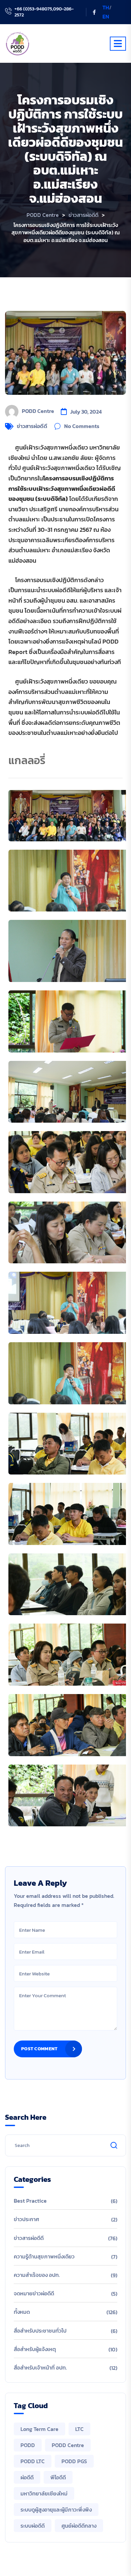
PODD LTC (33, 2461)
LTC (79, 2429)
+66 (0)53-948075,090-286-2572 (44, 12)
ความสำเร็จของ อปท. (37, 2275)
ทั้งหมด (22, 2312)
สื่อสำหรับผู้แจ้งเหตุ (35, 2349)
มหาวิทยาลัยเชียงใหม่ (44, 2493)
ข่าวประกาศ (26, 2219)
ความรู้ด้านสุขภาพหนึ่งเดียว (44, 2256)
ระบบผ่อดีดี (33, 2526)
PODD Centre (38, 411)
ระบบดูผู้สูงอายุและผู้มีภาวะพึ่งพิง (56, 2510)
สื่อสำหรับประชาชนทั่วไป (40, 2331)
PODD (28, 2445)
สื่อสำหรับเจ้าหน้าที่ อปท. (40, 2368)
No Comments (82, 426)
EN (106, 16)
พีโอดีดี (58, 2477)
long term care (39, 2429)
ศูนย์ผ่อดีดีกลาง (79, 2526)
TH (106, 7)
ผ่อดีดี (27, 2477)
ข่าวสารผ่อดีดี (32, 426)
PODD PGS (74, 2461)
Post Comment (39, 2049)
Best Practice (30, 2201)
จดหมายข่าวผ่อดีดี (34, 2293)
